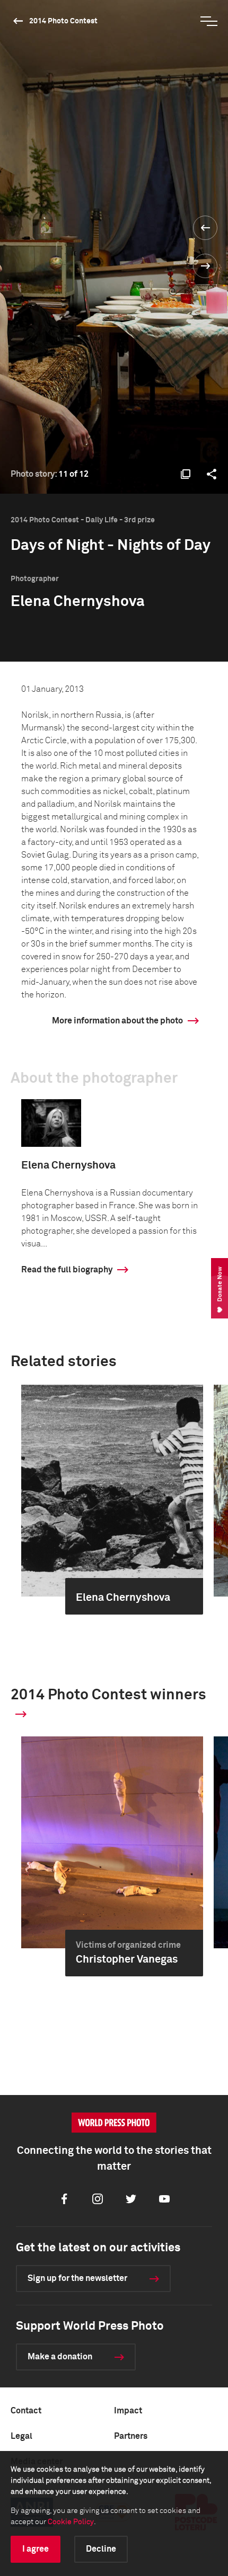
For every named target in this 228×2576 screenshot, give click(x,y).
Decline (101, 2549)
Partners (131, 2436)
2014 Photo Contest (63, 21)
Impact (128, 2411)
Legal (21, 2436)
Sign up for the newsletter (77, 2278)
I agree (36, 2549)
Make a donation (60, 2357)
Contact (26, 2411)
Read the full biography (67, 1270)
